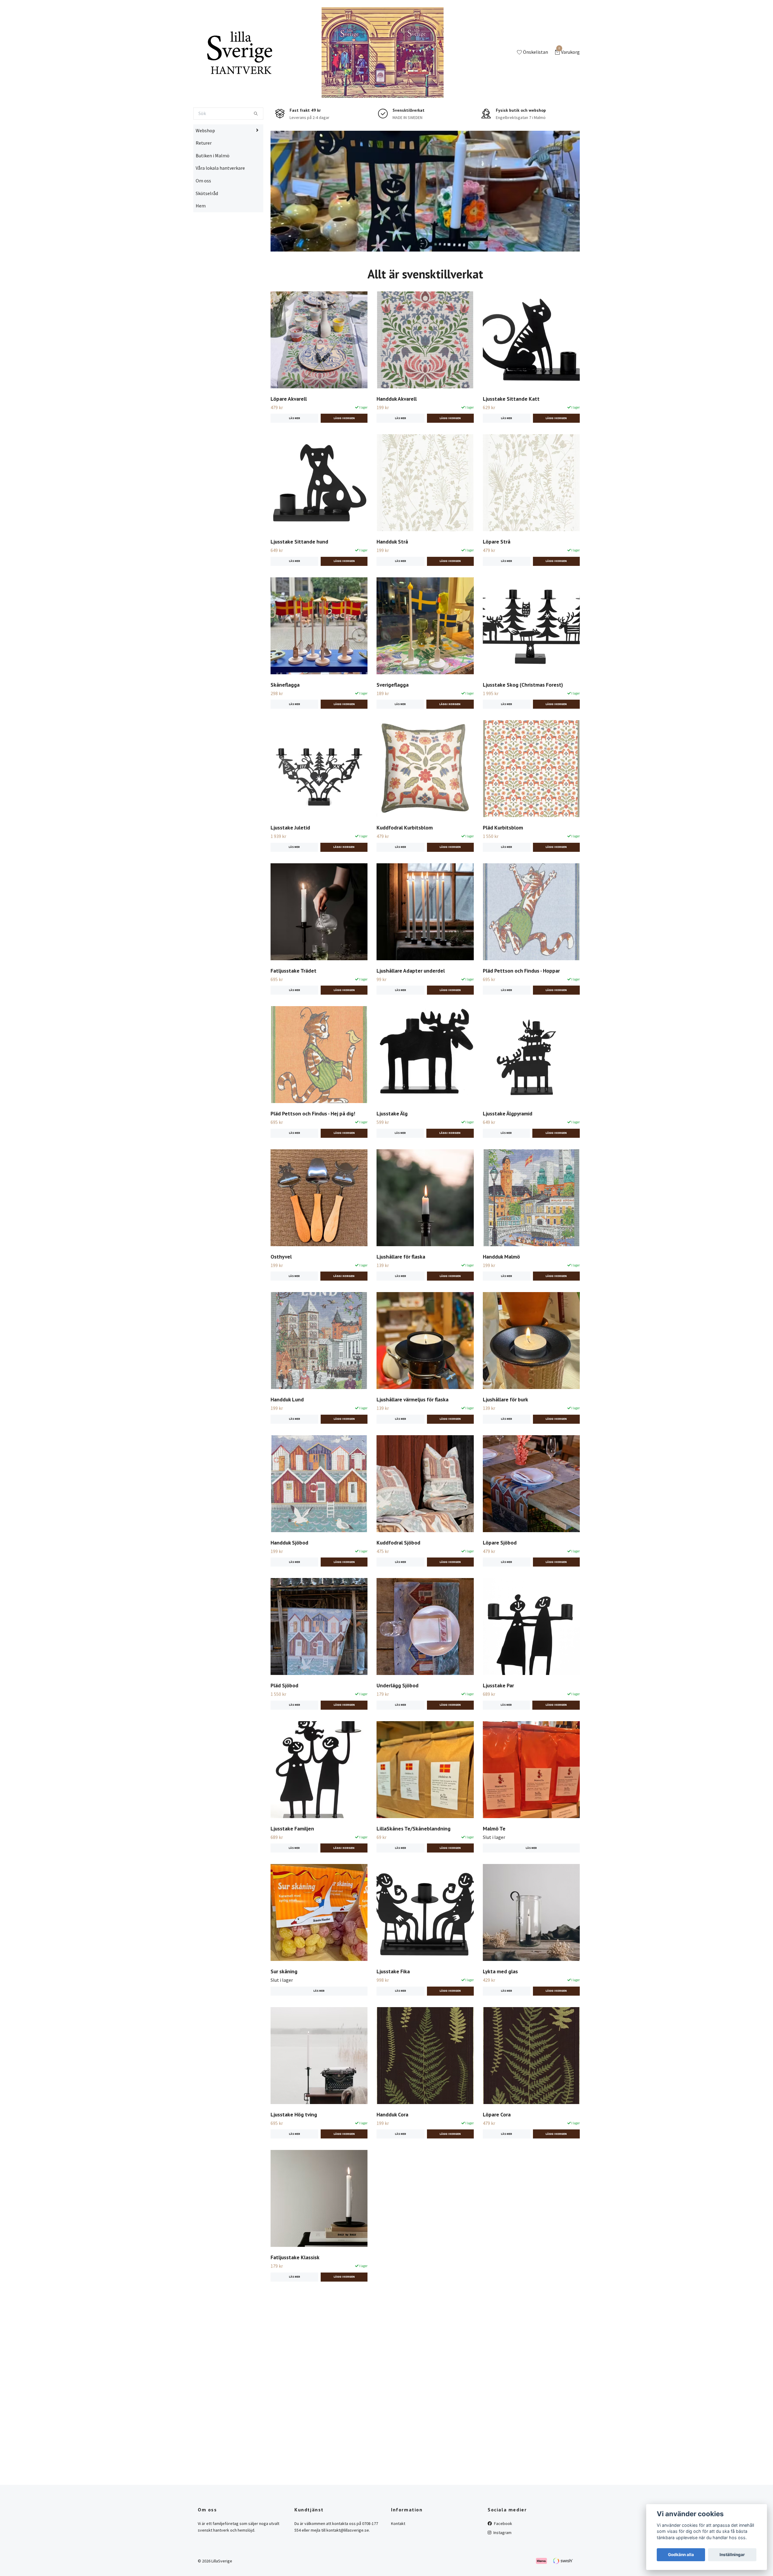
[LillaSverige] (275, 68)
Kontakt (398, 2562)
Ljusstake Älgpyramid (508, 1152)
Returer (204, 182)
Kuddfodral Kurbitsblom (405, 866)
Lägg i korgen (450, 743)
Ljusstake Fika (393, 2010)
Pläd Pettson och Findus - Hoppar (521, 1009)
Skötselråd (207, 232)
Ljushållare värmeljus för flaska (412, 1438)
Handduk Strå (392, 581)
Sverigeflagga (393, 723)
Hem (201, 245)
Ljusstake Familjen (292, 1867)
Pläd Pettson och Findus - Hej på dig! (313, 1152)
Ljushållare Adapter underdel (411, 1009)
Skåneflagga (285, 723)
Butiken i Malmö (213, 194)
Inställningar (732, 2555)
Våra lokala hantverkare (220, 207)
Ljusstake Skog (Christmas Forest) (523, 723)
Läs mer (295, 457)
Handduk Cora (392, 2153)
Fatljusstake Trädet (293, 1009)
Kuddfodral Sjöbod (398, 1581)
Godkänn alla (681, 2555)
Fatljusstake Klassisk (295, 2296)
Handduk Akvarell (397, 437)
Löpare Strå (497, 581)
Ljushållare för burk (505, 1438)
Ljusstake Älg (392, 1152)
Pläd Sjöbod (284, 1724)
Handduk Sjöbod (289, 1581)
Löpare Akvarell (289, 437)
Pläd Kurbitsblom (503, 866)
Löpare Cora (497, 2153)
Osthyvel (281, 1295)
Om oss (203, 219)
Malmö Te (494, 1867)
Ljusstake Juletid (290, 866)
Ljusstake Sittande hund (299, 581)
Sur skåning (284, 2010)
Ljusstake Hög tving (294, 2153)
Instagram (502, 2571)
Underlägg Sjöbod (398, 1724)
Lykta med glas (500, 2010)
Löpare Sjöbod (500, 1581)
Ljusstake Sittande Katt (511, 437)
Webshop (205, 169)
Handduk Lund (287, 1438)
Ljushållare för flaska (401, 1295)
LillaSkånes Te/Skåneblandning (414, 1867)
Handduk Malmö (501, 1295)
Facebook (503, 2562)
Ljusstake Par (498, 1724)
